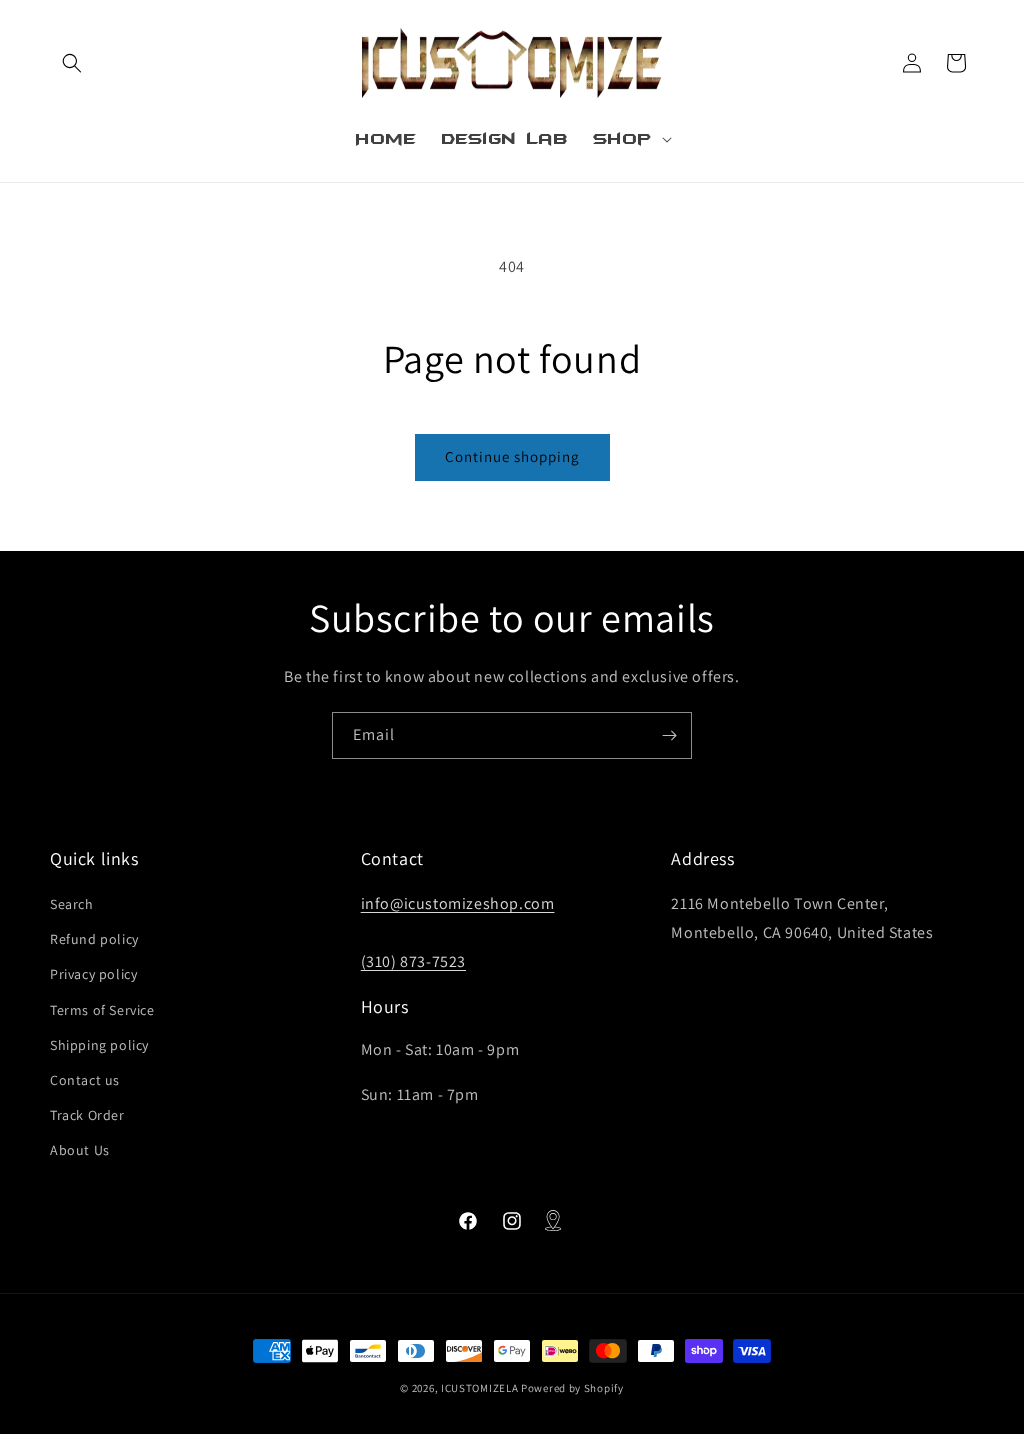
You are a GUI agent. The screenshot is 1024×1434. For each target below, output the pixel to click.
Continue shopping (512, 456)
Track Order (87, 1115)
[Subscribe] (669, 735)
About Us (80, 1150)
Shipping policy (99, 1045)
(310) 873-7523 (413, 961)
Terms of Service (102, 1010)
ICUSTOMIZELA (479, 1388)
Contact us (85, 1080)
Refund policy (94, 939)
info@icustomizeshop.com (458, 903)
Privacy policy (93, 974)
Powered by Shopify (572, 1388)
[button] (72, 63)
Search (72, 904)
